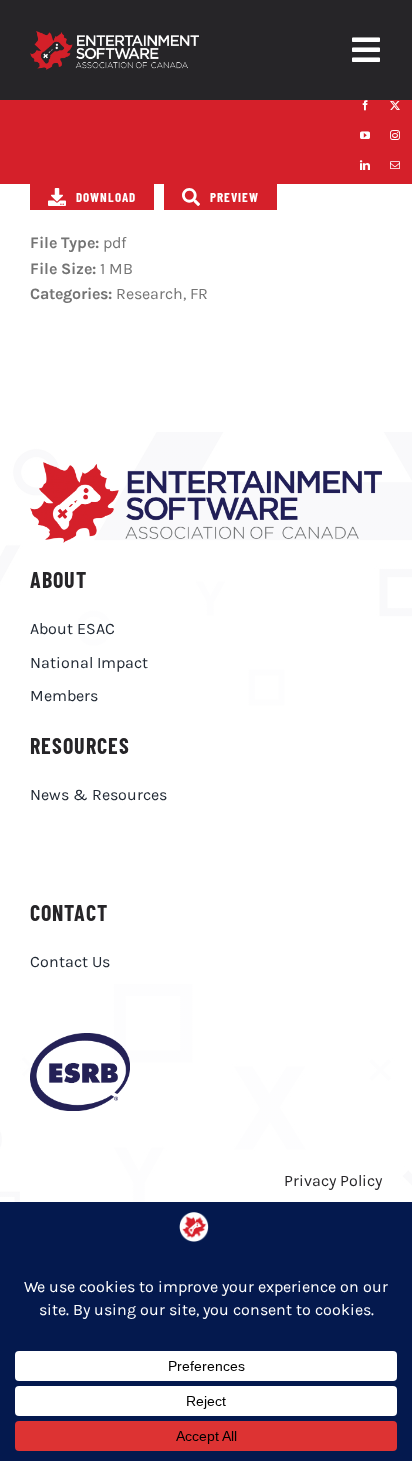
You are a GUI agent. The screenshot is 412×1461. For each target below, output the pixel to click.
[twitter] (395, 105)
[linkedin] (365, 165)
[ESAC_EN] (206, 469)
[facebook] (365, 105)
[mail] (395, 165)
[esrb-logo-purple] (80, 1040)
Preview (234, 197)
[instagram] (395, 135)
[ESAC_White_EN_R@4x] (114, 38)
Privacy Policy (333, 1180)
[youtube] (365, 135)
